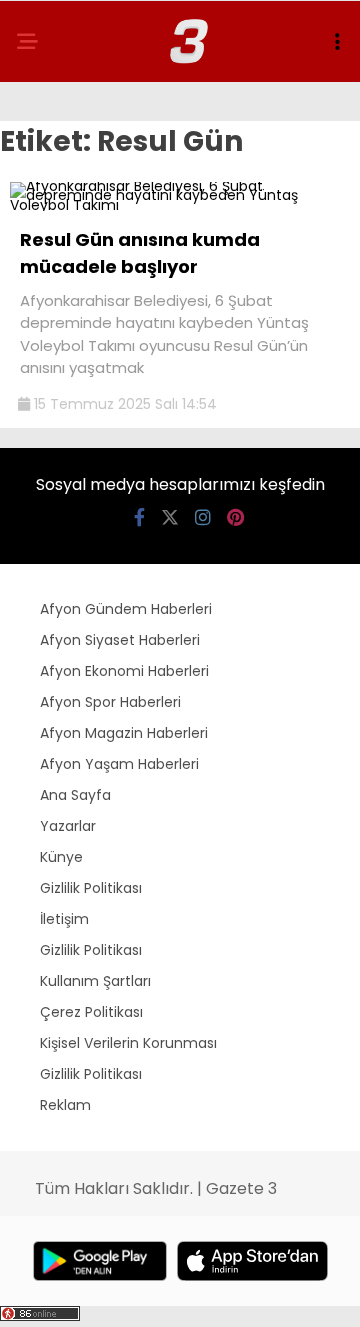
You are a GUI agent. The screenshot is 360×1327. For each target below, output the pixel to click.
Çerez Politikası (91, 1012)
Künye (61, 857)
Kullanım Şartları (95, 981)
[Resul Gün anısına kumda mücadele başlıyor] (180, 205)
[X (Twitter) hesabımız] (170, 517)
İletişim (64, 919)
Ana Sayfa (75, 795)
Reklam (65, 1105)
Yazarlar (68, 826)
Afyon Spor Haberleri (110, 702)
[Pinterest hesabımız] (235, 517)
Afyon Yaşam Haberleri (119, 764)
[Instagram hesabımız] (203, 517)
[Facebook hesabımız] (139, 517)
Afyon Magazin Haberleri (124, 733)
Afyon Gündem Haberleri (126, 609)
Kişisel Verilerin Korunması (128, 1043)
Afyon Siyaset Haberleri (120, 640)
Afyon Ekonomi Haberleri (124, 671)
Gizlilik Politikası (91, 888)
